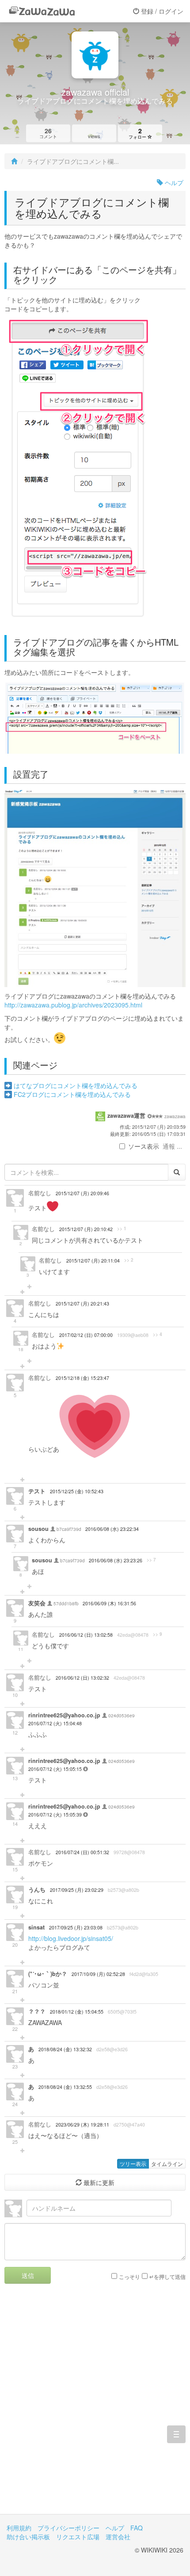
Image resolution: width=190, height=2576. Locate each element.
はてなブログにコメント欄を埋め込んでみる (76, 1085)
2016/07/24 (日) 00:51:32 (82, 1852)
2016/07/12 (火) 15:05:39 (56, 1815)
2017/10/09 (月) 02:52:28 (98, 1974)
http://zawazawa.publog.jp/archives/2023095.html (73, 1005)
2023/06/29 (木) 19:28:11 (82, 2125)
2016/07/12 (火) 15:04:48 (55, 1723)
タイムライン (167, 2163)
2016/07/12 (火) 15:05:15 (56, 1769)
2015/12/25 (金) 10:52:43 (77, 1491)
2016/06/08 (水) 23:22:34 (112, 1529)
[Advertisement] (95, 2406)
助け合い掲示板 (28, 2537)
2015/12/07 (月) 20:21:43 (82, 1303)
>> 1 (122, 1228)
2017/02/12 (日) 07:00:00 (86, 1335)
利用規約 (19, 2528)
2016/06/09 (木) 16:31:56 (109, 1603)
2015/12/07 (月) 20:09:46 (82, 1193)
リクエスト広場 (78, 2537)
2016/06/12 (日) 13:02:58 (86, 1635)
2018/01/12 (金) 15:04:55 (77, 2012)
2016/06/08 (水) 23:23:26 (116, 1560)
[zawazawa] (42, 11)
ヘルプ (173, 182)
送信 (28, 2275)
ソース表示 (144, 1146)
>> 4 (158, 1334)
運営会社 (118, 2537)
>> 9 (158, 1634)
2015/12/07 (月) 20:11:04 (93, 1261)
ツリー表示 (133, 2163)
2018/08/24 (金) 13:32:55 (65, 2087)
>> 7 (151, 1560)
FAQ (137, 2528)
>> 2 (129, 1260)
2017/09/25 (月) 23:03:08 (76, 1927)
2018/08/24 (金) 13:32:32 (65, 2049)
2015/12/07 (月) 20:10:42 (86, 1229)
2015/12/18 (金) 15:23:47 (82, 1378)
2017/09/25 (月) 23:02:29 (77, 1890)
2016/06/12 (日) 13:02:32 (82, 1678)
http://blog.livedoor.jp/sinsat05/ (71, 1938)
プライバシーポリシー (68, 2528)
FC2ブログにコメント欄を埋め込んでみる (72, 1094)
